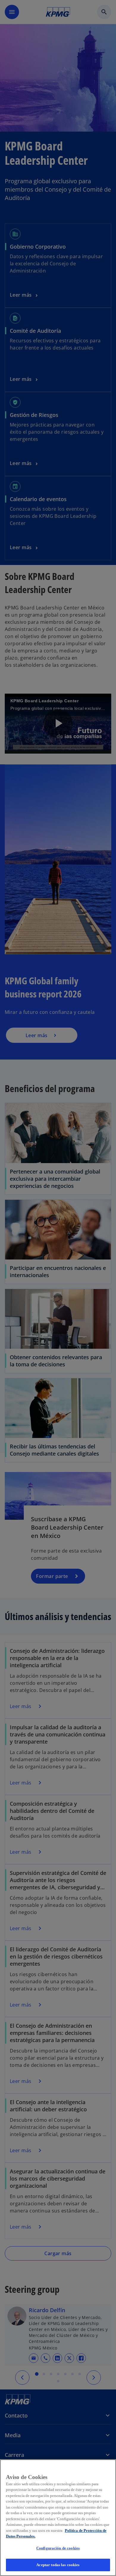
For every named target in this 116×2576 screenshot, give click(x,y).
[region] (58, 2518)
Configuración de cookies (58, 2548)
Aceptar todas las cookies (58, 2565)
